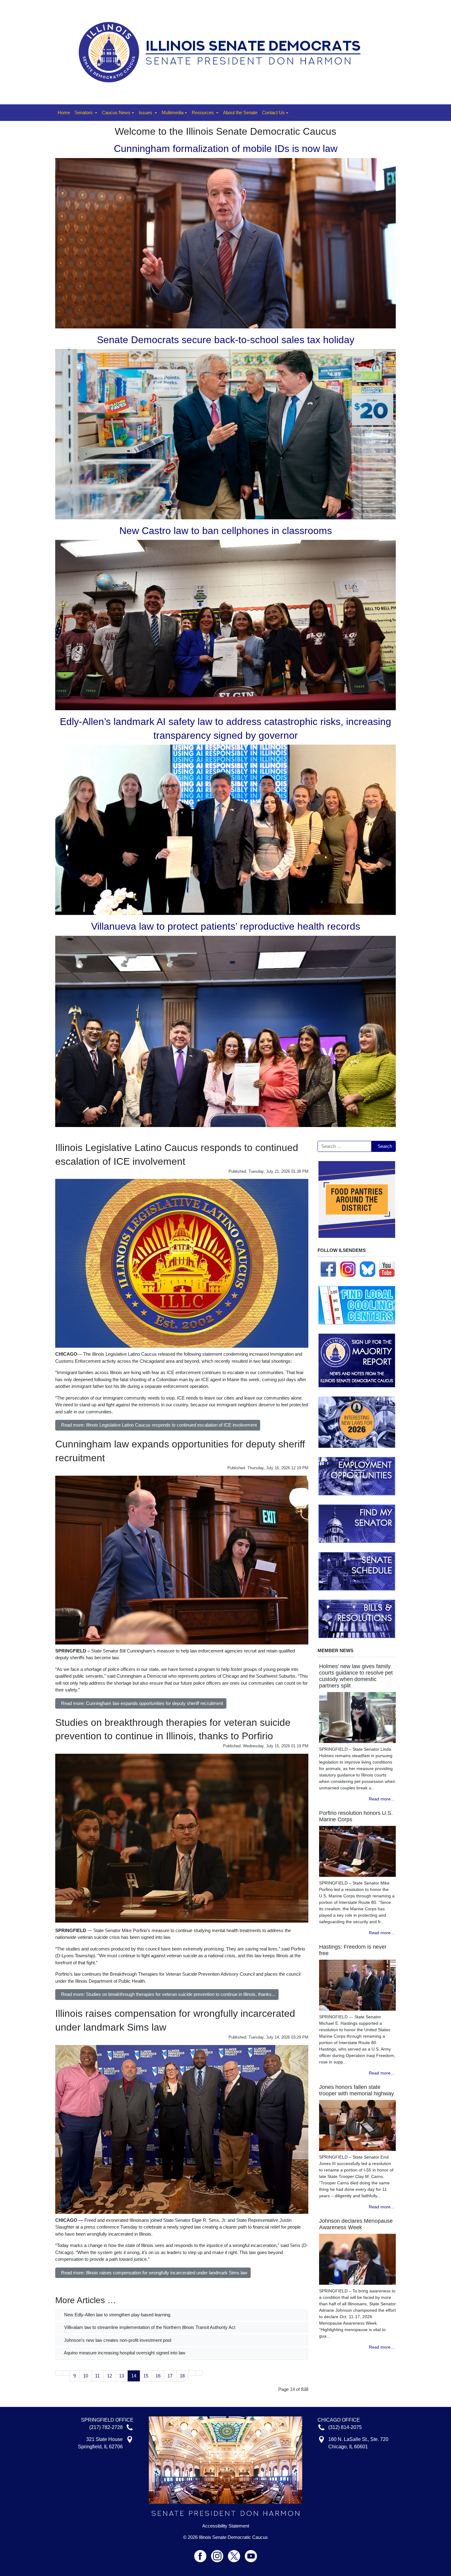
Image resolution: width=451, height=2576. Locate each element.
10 (86, 2376)
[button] (86, 113)
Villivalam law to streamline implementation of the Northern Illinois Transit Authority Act (149, 2327)
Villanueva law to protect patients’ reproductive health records (226, 926)
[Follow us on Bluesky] (368, 1269)
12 (110, 2376)
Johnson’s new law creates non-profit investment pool (117, 2340)
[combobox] (345, 1146)
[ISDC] (223, 52)
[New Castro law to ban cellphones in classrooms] (225, 625)
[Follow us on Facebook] (328, 1269)
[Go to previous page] (66, 2373)
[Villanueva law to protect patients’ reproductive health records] (225, 1031)
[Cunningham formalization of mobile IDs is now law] (225, 243)
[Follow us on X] (236, 2553)
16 (158, 2376)
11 (97, 2376)
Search (385, 1146)
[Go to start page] (59, 2373)
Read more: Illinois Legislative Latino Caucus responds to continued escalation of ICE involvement (159, 1425)
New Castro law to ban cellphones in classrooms (226, 531)
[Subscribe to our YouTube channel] (387, 1269)
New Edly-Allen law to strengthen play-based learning (117, 2315)
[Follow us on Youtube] (251, 2553)
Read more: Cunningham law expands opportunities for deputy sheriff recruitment (142, 1703)
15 (146, 2376)
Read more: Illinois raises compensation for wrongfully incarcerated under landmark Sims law (154, 2273)
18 (182, 2376)
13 (121, 2376)
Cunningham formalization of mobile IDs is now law (226, 149)
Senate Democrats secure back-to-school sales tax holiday (226, 340)
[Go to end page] (199, 2373)
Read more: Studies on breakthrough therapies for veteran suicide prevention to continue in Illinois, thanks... (168, 1994)
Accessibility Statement (226, 2526)
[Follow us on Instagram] (348, 1269)
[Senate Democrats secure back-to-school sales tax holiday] (225, 434)
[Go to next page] (192, 2373)
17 (170, 2376)
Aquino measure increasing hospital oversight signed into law (124, 2353)
